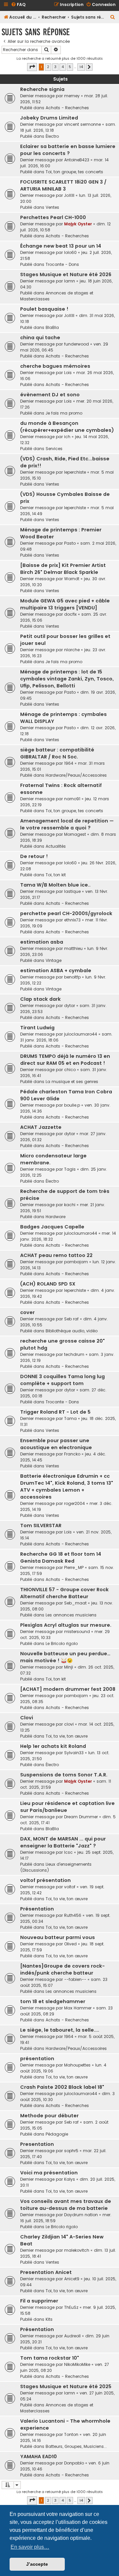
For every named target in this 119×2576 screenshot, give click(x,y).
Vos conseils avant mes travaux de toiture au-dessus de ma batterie (66, 2205)
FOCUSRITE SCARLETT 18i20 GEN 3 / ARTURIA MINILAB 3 (63, 185)
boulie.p (72, 1105)
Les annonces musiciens (71, 1615)
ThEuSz (71, 2307)
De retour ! (34, 856)
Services (54, 449)
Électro (52, 136)
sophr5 (71, 2151)
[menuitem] (18, 5)
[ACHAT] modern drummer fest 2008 (68, 1689)
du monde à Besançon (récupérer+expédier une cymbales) (67, 427)
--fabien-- (75, 1979)
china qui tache (40, 338)
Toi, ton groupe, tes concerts (74, 172)
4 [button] (63, 67)
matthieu (73, 948)
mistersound (77, 1632)
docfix (70, 614)
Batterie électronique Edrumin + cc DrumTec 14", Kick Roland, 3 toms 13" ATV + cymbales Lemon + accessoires (67, 1486)
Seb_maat (75, 1603)
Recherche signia (42, 89)
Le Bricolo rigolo (62, 1643)
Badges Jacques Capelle (52, 1227)
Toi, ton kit (56, 875)
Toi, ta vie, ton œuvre (67, 1736)
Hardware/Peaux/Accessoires (76, 775)
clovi (69, 1724)
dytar (70, 1006)
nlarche (72, 650)
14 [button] (81, 67)
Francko (72, 1454)
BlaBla (52, 327)
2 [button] (48, 67)
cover (27, 1312)
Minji (69, 1667)
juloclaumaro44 (81, 1034)
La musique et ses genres (72, 1082)
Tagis (70, 1169)
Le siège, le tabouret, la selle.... (60, 2030)
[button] (32, 67)
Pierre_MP (74, 1567)
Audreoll (72, 2336)
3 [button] (55, 67)
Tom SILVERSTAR (41, 1525)
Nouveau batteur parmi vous (58, 1937)
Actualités (56, 846)
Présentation (37, 1909)
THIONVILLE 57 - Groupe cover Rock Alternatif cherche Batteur (64, 1593)
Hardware (56, 1217)
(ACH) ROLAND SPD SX (48, 1284)
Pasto (70, 543)
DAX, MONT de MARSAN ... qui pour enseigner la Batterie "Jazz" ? (63, 1842)
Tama (70, 1418)
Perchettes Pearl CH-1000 (53, 217)
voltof (70, 1887)
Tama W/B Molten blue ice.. (55, 885)
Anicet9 (72, 2279)
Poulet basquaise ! (44, 309)
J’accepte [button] (37, 2564)
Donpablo (74, 2463)
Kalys (70, 2179)
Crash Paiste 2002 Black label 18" (62, 2087)
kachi (70, 1205)
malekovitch (77, 2250)
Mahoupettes (77, 2065)
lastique (72, 891)
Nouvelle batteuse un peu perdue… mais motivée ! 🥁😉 (65, 1657)
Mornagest (75, 834)
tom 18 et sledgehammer (53, 2001)
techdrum (74, 1354)
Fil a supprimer (39, 2301)
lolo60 (70, 252)
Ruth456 (73, 1915)
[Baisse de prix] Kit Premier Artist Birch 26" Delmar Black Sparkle (63, 569)
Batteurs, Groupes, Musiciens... (76, 2446)
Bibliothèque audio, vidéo (72, 1331)
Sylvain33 (74, 1753)
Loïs (68, 373)
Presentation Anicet (46, 2272)
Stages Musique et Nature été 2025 (66, 2386)
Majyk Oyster (78, 224)
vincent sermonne (82, 124)
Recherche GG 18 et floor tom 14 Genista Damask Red (61, 1558)
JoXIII (69, 195)
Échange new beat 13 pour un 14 (61, 246)
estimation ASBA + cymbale (56, 971)
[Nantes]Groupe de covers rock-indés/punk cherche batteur (62, 1969)
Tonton (71, 2434)
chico (70, 1070)
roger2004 (75, 1503)
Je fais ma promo (64, 413)
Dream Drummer (81, 1817)
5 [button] (70, 67)
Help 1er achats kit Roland (53, 1746)
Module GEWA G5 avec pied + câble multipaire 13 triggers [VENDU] (65, 604)
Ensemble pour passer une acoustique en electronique (56, 1444)
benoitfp (72, 977)
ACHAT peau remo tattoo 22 (56, 1255)
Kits (49, 2319)
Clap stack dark (40, 999)
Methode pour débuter (49, 2116)
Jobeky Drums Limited (49, 118)
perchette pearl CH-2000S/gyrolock (66, 913)
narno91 (72, 799)
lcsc (68, 1852)
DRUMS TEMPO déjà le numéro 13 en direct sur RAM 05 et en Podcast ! (65, 1060)
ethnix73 (72, 920)
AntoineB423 (77, 160)
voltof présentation (45, 1880)
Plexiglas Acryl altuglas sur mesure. (66, 1625)
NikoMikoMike (77, 2364)
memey (72, 96)
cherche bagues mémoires (55, 366)
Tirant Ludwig (37, 1028)
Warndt (72, 579)
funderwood (77, 344)
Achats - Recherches (67, 108)
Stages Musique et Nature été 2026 (66, 274)
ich (67, 437)
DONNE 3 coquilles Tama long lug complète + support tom (62, 1380)
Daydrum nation (81, 2215)
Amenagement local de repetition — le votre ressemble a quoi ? (67, 824)
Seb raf (71, 1319)
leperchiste (75, 472)
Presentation (37, 2144)
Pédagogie (57, 2134)
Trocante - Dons (62, 264)
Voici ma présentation (49, 2173)
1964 (69, 763)
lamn (70, 281)
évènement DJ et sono (50, 395)
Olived (70, 1944)
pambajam (76, 1262)
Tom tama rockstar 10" (50, 2358)
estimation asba (42, 942)
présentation (37, 2059)
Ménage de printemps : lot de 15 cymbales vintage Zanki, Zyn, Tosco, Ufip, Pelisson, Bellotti (67, 679)
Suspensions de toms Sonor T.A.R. (64, 1775)
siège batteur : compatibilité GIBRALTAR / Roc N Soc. (57, 753)
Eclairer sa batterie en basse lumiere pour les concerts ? (68, 150)
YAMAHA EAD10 (39, 2457)
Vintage (54, 960)
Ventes (52, 207)
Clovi (27, 1718)
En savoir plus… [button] (30, 2547)
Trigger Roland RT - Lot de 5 (55, 1412)
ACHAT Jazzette (41, 1127)
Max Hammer (78, 2008)
